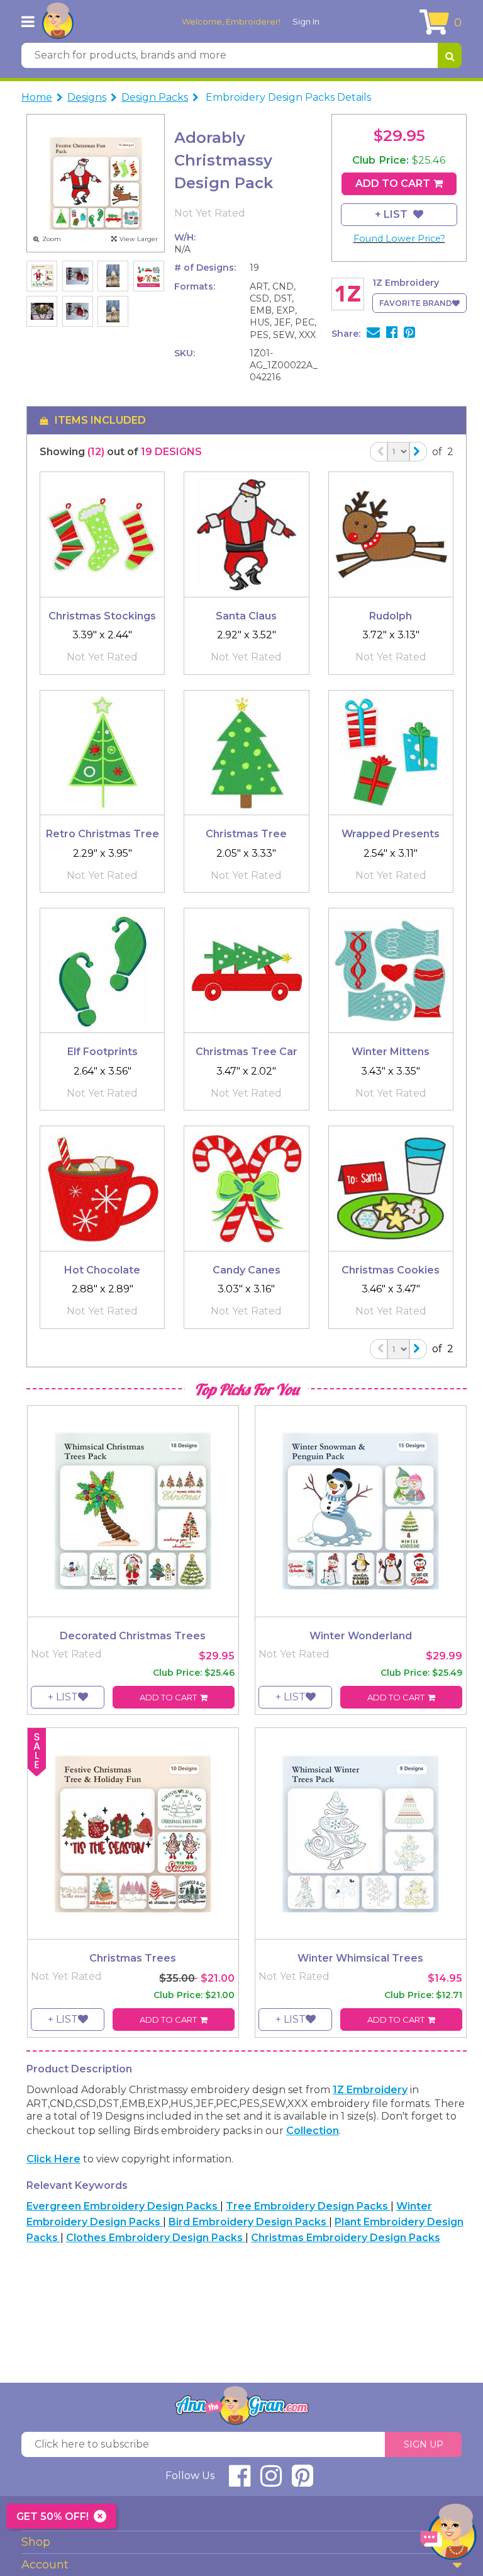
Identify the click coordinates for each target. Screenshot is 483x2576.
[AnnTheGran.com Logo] (58, 21)
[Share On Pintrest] (409, 334)
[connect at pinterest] (303, 2481)
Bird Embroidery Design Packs (249, 2222)
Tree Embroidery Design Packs (308, 2206)
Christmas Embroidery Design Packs (346, 2238)
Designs (87, 97)
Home (37, 97)
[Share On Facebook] (392, 334)
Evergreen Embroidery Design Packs (123, 2206)
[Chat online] (448, 2535)
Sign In (306, 21)
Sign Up (424, 2444)
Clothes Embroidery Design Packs (156, 2238)
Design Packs (155, 97)
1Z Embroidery (370, 2090)
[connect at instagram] (271, 2481)
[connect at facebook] (240, 2481)
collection (313, 2131)
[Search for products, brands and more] (450, 55)
